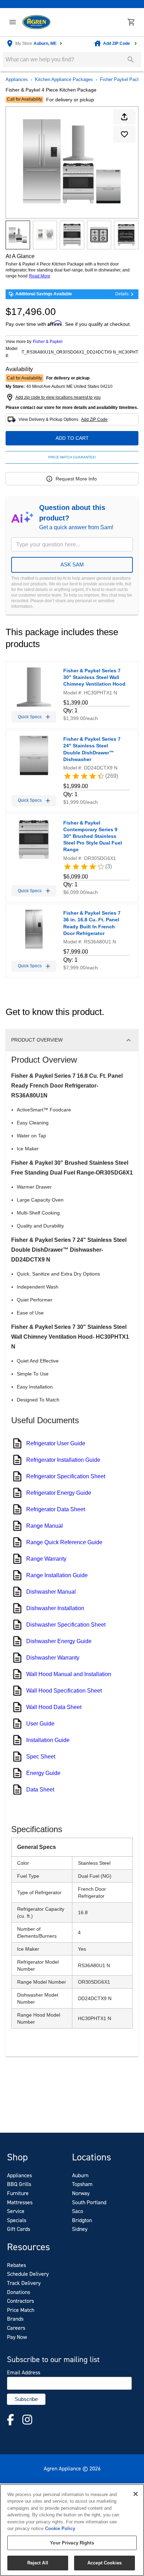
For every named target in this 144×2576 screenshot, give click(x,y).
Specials (17, 2220)
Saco (78, 2211)
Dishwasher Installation (55, 1608)
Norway (81, 2193)
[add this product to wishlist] (124, 134)
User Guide (40, 1724)
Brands (15, 2319)
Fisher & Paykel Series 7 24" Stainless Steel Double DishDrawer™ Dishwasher (92, 749)
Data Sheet (40, 1790)
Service (16, 2211)
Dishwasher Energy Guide (59, 1641)
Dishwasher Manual (51, 1592)
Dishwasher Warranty (53, 1658)
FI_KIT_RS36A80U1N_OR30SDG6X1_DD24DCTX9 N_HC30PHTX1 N (80, 352)
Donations (19, 2292)
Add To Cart (72, 438)
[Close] (136, 2494)
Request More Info (76, 479)
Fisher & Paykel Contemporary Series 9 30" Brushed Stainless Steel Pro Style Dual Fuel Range (93, 836)
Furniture (18, 2193)
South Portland (89, 2202)
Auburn (80, 2175)
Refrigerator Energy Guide (59, 1493)
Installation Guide (48, 1740)
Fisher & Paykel (48, 342)
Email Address (24, 2373)
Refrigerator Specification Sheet (66, 1476)
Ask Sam (72, 564)
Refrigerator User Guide (56, 1443)
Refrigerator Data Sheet (56, 1509)
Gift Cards (19, 2229)
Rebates (16, 2265)
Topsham (82, 2184)
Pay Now (17, 2337)
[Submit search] (131, 60)
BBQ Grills (19, 2184)
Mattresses (20, 2202)
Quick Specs (30, 717)
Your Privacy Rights (72, 2543)
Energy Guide (43, 1773)
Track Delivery (24, 2283)
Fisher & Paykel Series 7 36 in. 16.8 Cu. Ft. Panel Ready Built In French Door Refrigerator (92, 923)
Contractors (20, 2301)
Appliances (17, 79)
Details (122, 294)
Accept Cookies (105, 2563)
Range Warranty (46, 1559)
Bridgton (82, 2220)
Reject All (38, 2563)
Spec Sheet (41, 1757)
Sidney (80, 2229)
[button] (13, 22)
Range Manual (45, 1526)
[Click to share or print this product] (124, 117)
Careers (16, 2328)
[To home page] (36, 22)
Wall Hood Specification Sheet (64, 1691)
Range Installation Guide (57, 1575)
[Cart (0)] (131, 22)
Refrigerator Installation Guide (63, 1460)
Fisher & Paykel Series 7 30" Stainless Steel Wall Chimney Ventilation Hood (94, 677)
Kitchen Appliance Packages (64, 79)
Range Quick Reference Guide (64, 1542)
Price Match (21, 2310)
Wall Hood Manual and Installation (69, 1674)
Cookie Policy (60, 2528)
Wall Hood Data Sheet (54, 1707)
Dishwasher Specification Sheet (66, 1625)
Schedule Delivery (28, 2274)
